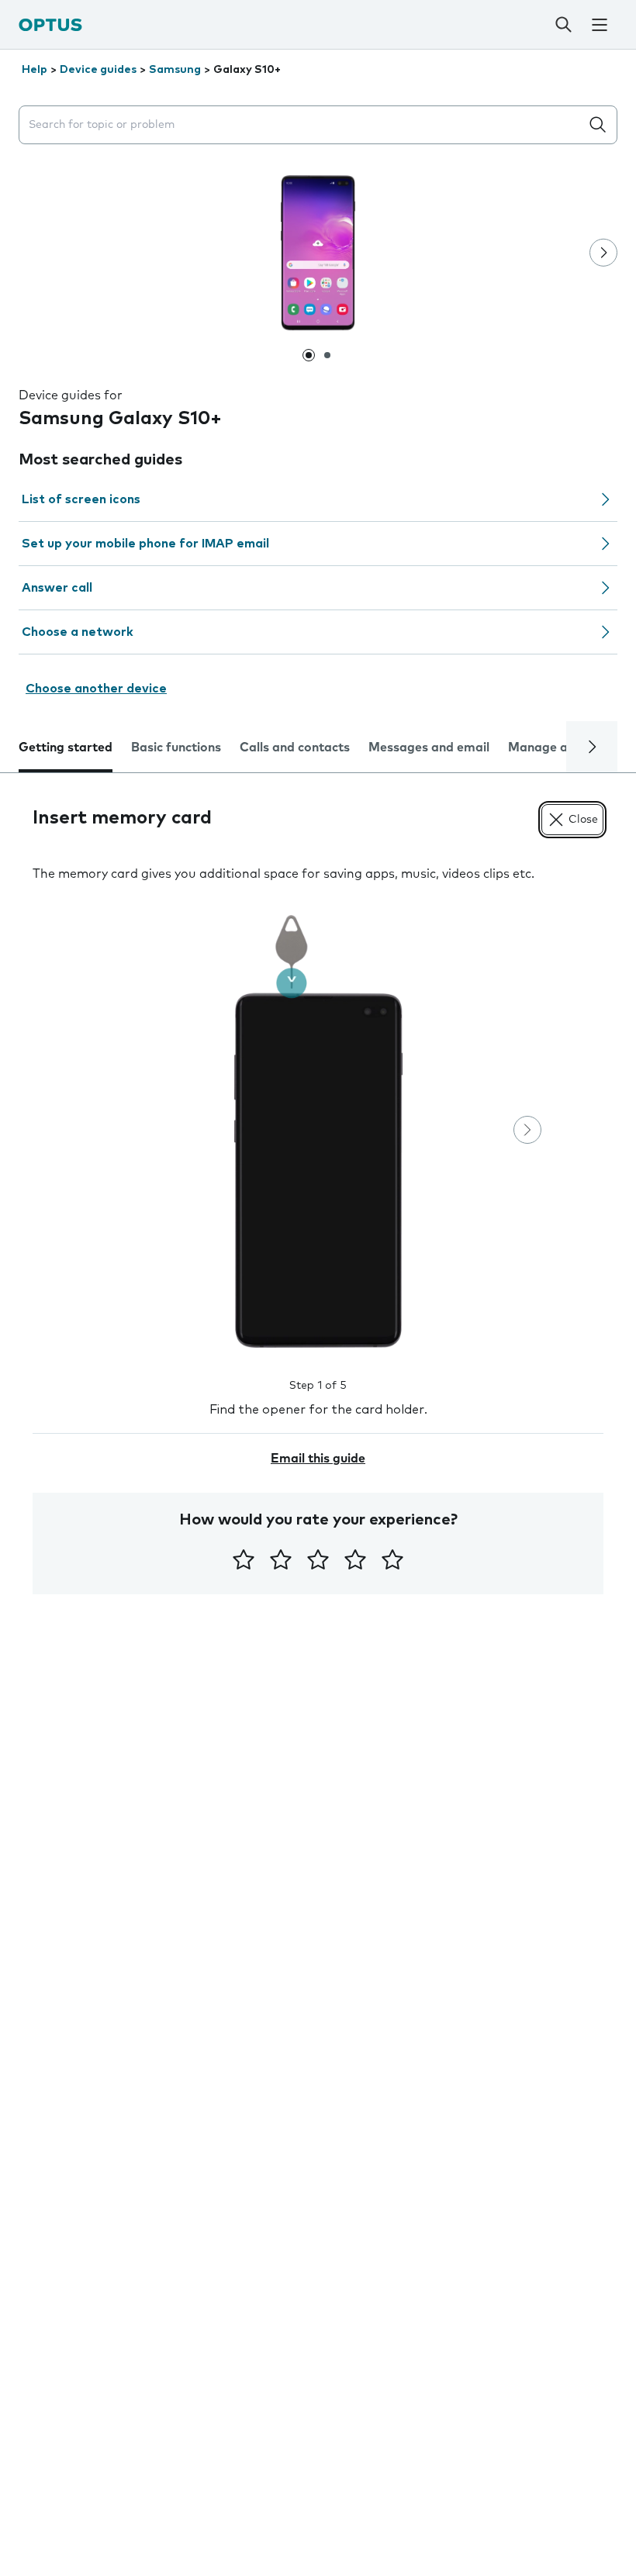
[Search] (564, 25)
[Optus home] (50, 24)
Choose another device (96, 689)
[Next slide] (603, 253)
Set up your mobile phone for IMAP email (145, 544)
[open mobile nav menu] (600, 25)
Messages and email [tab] (429, 748)
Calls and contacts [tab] (295, 748)
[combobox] (302, 125)
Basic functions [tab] (176, 748)
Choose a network (78, 632)
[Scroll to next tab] (592, 747)
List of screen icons (81, 499)
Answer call (57, 588)
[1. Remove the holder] (318, 1131)
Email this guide (318, 1459)
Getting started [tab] (66, 748)
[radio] (244, 1559)
